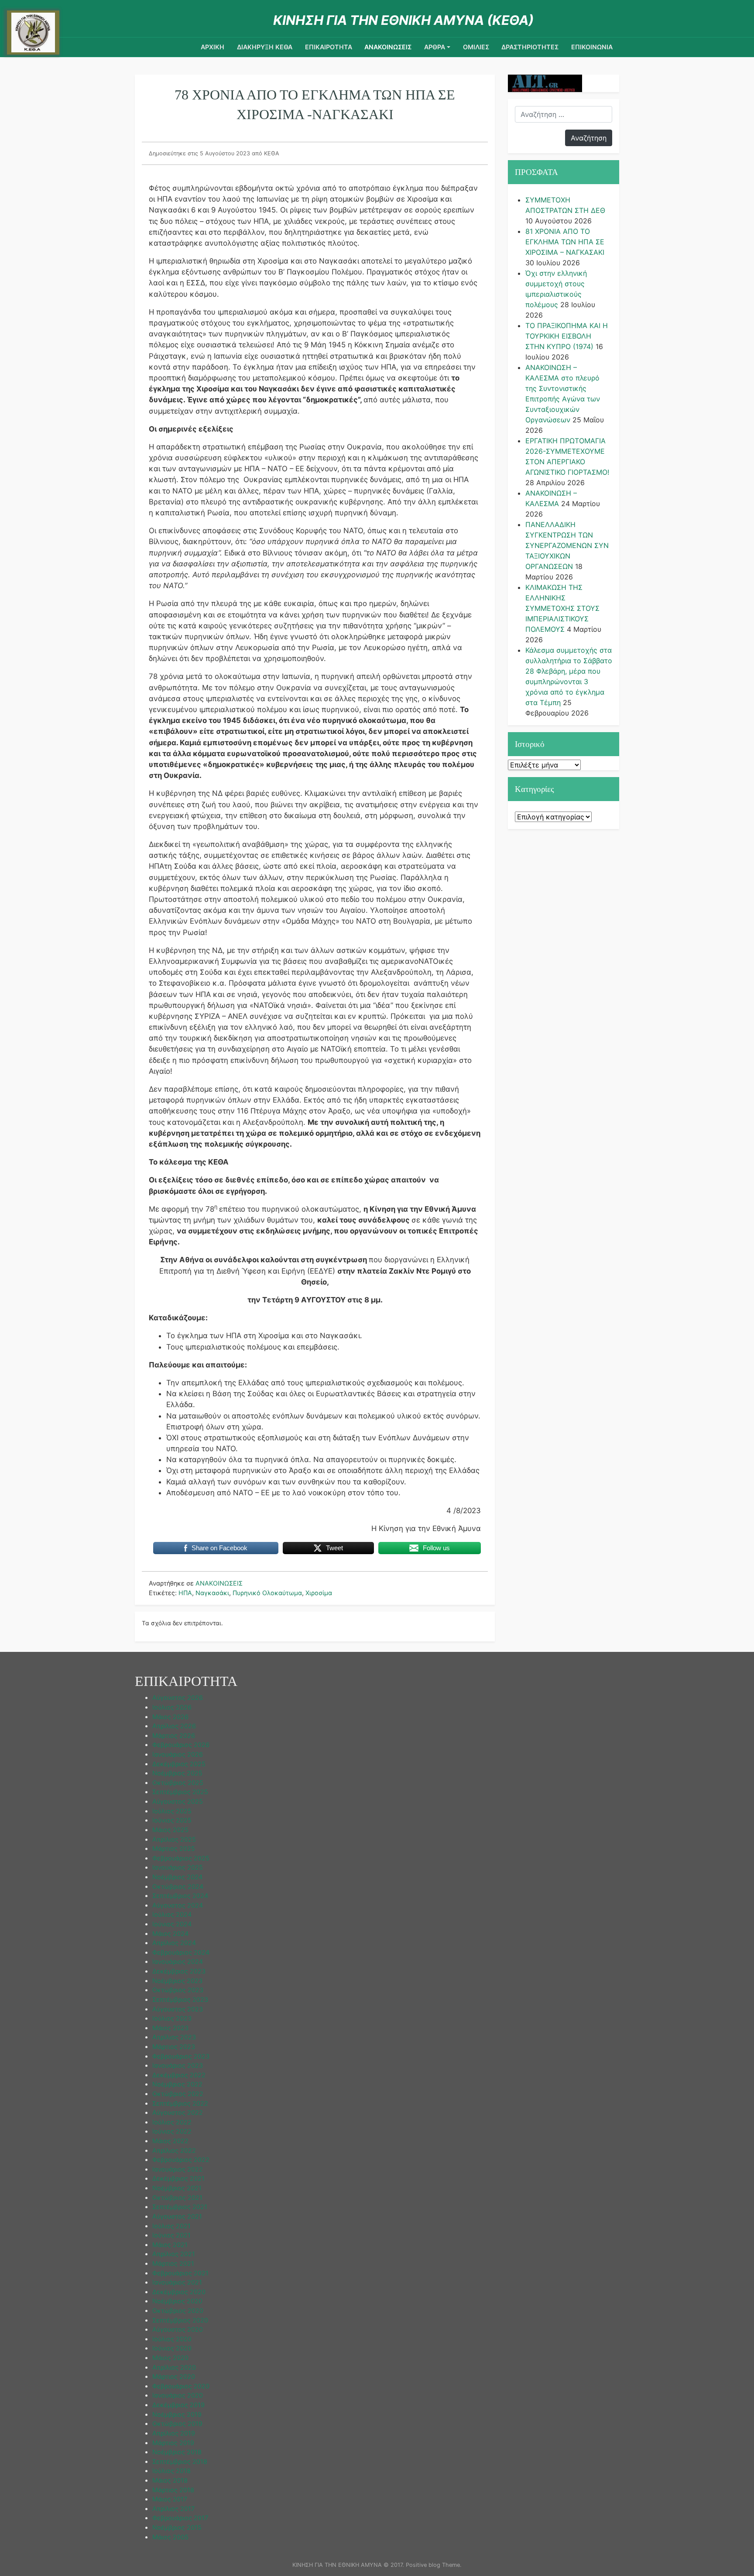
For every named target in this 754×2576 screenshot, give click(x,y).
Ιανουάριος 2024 (178, 1961)
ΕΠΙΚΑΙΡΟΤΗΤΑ (329, 47)
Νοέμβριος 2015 (177, 2527)
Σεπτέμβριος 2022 (180, 2103)
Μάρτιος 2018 (173, 2490)
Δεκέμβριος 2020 (179, 2292)
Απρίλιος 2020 (174, 2367)
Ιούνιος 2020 (172, 2348)
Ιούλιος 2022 (172, 2122)
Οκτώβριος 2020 (178, 2311)
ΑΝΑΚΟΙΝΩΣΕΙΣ (388, 47)
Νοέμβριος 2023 (177, 1981)
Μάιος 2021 (170, 2245)
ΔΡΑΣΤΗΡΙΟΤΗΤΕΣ (530, 47)
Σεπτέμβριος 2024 (180, 1896)
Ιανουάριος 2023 (178, 2065)
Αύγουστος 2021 (177, 2216)
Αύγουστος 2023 (178, 2009)
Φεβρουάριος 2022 (181, 2160)
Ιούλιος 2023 (172, 2018)
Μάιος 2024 (170, 1934)
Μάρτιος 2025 (174, 1848)
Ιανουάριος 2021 (177, 2282)
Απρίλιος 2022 (174, 2150)
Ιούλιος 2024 (172, 1914)
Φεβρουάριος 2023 (181, 2056)
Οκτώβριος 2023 (178, 1990)
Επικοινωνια (592, 47)
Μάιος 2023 (170, 2028)
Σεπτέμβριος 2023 (180, 1999)
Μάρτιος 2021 (173, 2263)
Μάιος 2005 (170, 2537)
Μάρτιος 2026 (174, 1735)
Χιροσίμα (319, 1593)
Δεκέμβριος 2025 (179, 1764)
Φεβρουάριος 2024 (181, 1952)
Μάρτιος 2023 (174, 2047)
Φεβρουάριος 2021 (180, 2273)
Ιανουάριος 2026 (178, 1754)
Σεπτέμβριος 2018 (180, 2461)
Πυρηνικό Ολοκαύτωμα (267, 1593)
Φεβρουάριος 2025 (181, 1858)
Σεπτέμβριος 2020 (180, 2320)
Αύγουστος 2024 (178, 1905)
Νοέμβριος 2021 (177, 2188)
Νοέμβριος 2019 (177, 2414)
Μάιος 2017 (170, 2499)
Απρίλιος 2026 (174, 1726)
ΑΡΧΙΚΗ (212, 47)
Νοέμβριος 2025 (177, 1773)
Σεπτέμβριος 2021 (180, 2207)
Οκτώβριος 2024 (178, 1886)
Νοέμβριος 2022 (177, 2084)
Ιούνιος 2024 (172, 1924)
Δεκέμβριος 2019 (178, 2405)
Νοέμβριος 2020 (177, 2301)
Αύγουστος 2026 (178, 1697)
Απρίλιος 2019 (174, 2433)
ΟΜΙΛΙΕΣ (476, 47)
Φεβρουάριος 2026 (181, 1745)
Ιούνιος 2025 (172, 1820)
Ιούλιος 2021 (171, 2226)
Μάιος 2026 (170, 1717)
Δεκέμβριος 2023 (179, 1971)
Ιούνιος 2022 (172, 2131)
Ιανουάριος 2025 (178, 1867)
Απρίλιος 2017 (173, 2509)
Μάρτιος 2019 (173, 2443)
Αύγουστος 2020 (178, 2329)
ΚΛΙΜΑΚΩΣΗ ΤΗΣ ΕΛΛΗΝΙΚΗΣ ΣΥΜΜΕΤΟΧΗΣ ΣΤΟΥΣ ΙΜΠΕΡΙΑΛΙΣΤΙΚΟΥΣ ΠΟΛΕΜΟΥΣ (562, 608)
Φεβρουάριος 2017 (180, 2518)
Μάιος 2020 (170, 2358)
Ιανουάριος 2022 (178, 2169)
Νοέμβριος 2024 (177, 1877)
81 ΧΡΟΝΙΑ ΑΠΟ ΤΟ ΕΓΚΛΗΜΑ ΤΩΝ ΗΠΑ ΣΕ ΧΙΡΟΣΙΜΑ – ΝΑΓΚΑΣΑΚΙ (565, 242)
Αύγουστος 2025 (178, 1801)
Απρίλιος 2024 (174, 1943)
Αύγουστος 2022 (178, 2112)
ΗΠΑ (185, 1593)
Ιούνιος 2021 (171, 2235)
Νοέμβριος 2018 (177, 2452)
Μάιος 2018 (170, 2480)
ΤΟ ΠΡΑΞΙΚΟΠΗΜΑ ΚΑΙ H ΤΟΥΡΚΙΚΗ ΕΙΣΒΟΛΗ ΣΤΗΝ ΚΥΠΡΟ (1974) (567, 336)
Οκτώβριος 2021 (177, 2197)
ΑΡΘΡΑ (435, 47)
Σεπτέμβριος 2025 (180, 1792)
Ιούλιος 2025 (172, 1811)
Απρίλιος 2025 (174, 1839)
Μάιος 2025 (170, 1830)
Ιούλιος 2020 (172, 2339)
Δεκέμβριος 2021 (178, 2178)
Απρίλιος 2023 (174, 2037)
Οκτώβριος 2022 (178, 2094)
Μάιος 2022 (170, 2141)
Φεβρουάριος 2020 (181, 2386)
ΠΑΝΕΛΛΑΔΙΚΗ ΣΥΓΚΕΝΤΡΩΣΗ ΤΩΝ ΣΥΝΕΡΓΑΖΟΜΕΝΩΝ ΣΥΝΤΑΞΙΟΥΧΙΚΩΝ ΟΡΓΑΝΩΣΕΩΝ (567, 545)
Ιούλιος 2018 (171, 2471)
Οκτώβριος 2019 (177, 2424)
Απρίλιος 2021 (174, 2254)
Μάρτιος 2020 (174, 2376)
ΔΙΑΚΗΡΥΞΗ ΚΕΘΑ (265, 47)
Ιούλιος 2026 (172, 1707)
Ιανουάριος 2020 (178, 2395)
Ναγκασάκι (212, 1593)
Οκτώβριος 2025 (178, 1783)
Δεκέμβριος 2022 (179, 2075)
